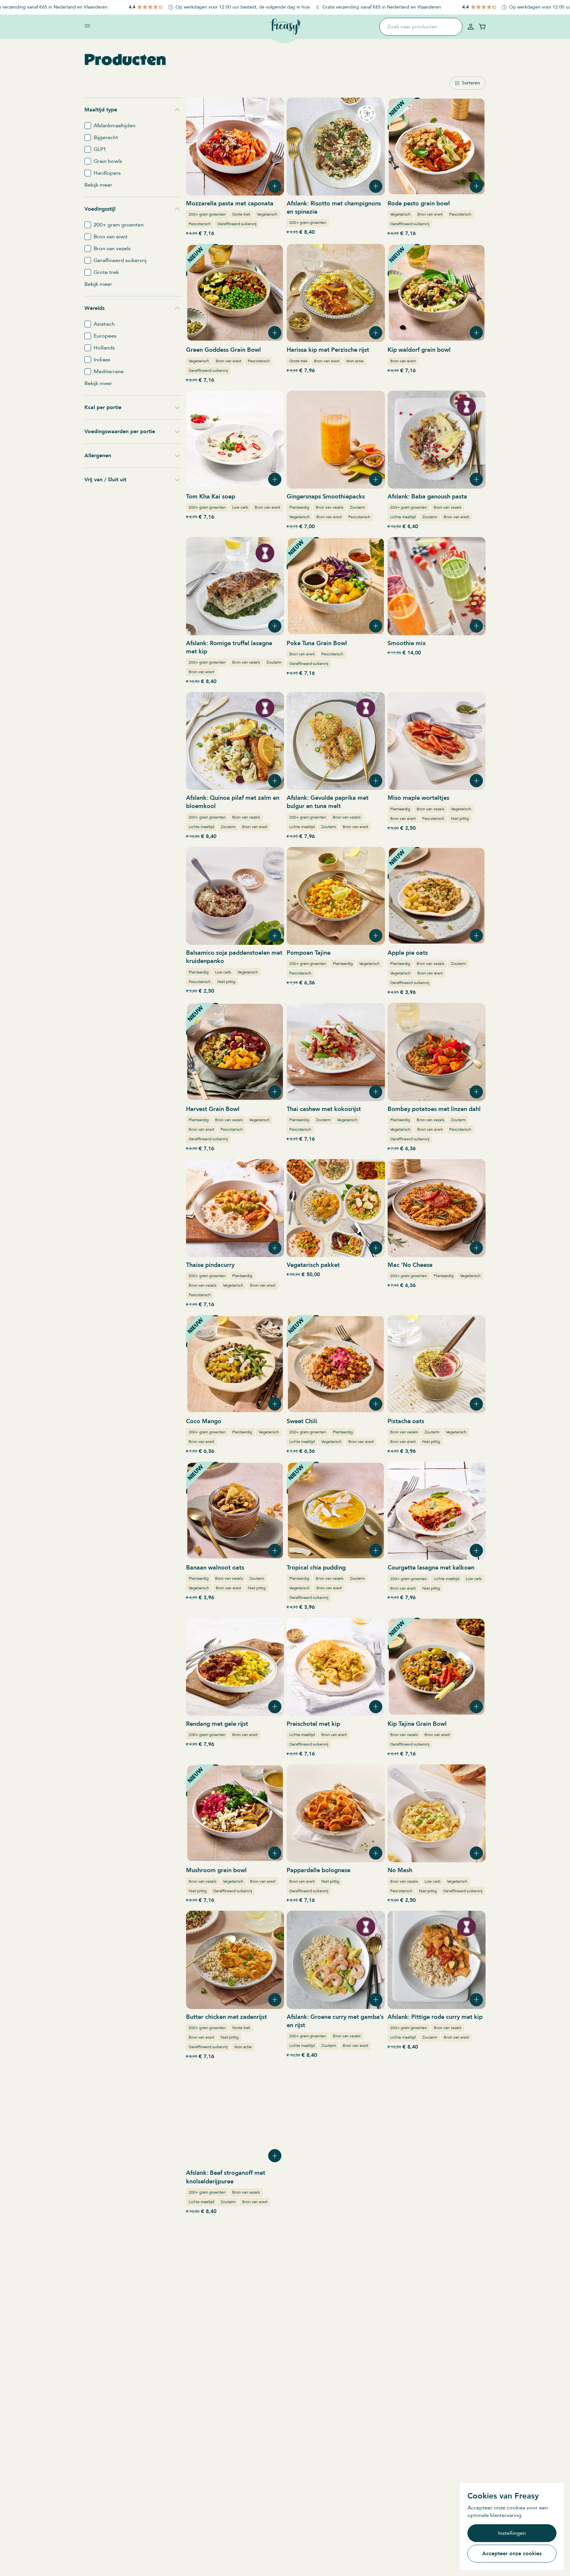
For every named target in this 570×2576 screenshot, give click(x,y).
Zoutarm (357, 507)
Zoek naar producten (412, 27)
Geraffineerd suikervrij (237, 224)
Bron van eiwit (430, 214)
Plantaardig (299, 507)
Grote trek (241, 214)
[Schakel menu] (87, 26)
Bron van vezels (330, 507)
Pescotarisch (200, 224)
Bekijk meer (98, 185)
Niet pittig (460, 819)
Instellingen (512, 2533)
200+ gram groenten (207, 214)
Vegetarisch (267, 214)
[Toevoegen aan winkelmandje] (275, 186)
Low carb (240, 507)
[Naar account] (471, 27)
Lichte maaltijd (403, 517)
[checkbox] (88, 126)
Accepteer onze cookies (512, 2554)
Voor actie (355, 361)
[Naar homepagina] (285, 27)
